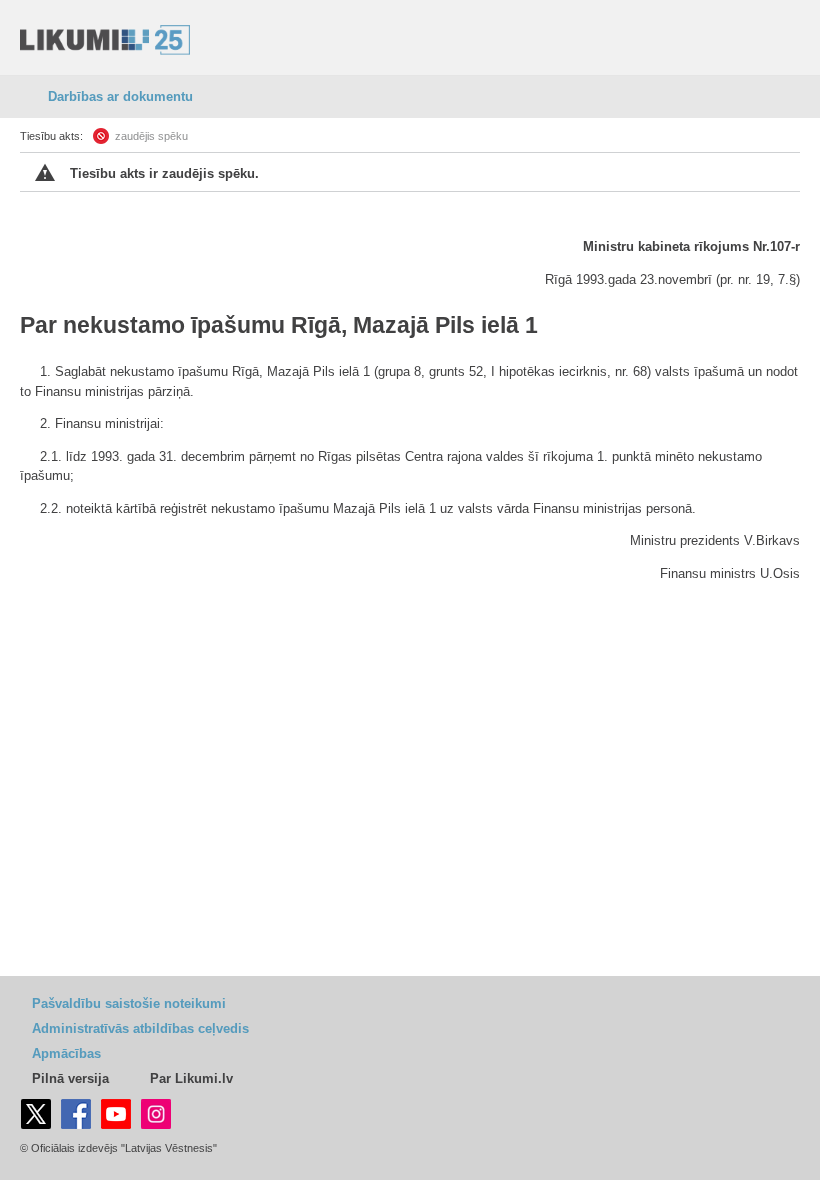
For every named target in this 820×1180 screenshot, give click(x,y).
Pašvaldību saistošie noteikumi (129, 1003)
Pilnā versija (70, 1078)
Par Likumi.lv (191, 1078)
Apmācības (66, 1053)
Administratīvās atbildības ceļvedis (140, 1028)
